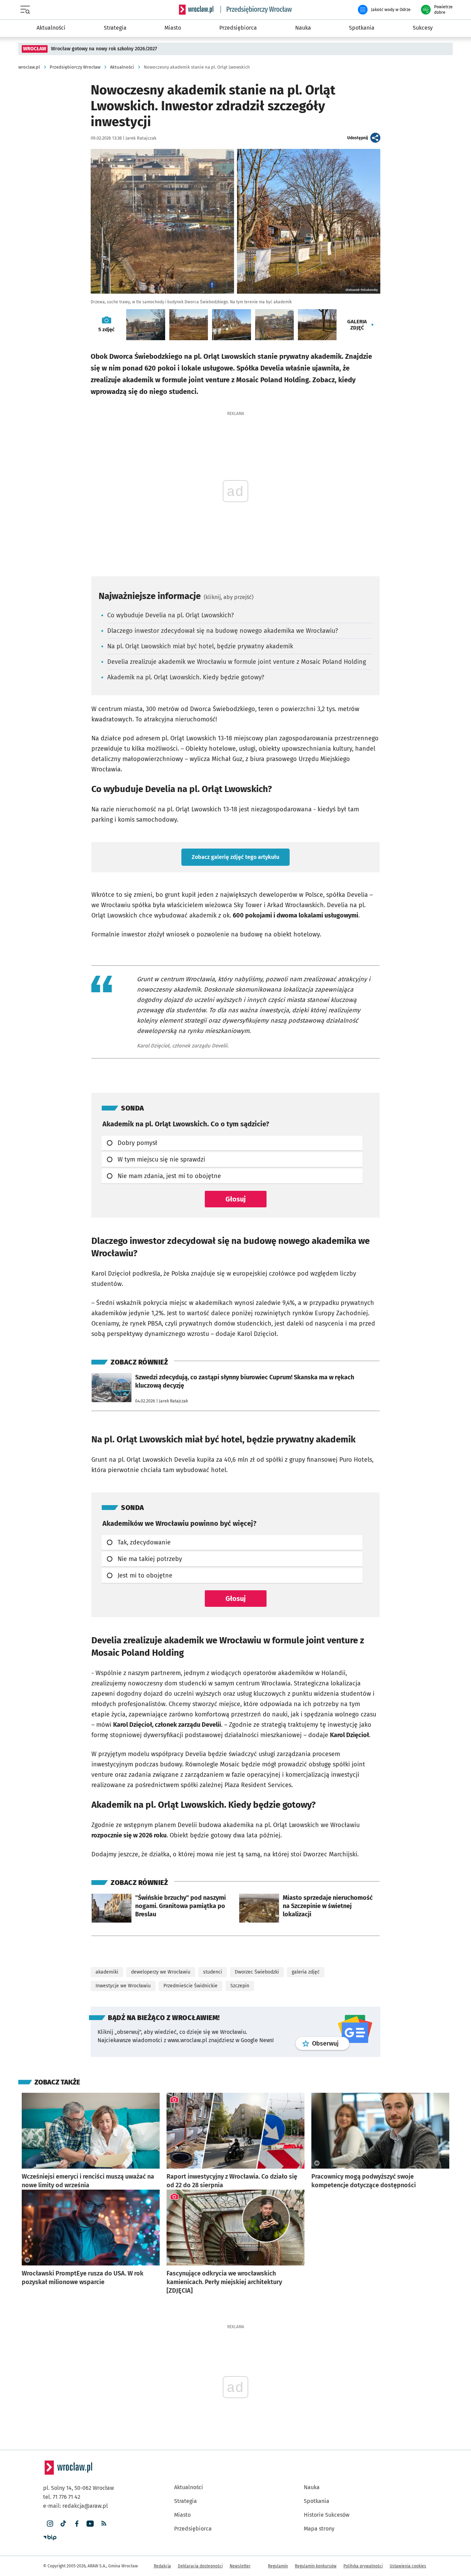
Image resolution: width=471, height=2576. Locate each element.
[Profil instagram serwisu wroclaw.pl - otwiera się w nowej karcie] (50, 2524)
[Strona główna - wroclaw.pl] (196, 10)
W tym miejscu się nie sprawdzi (161, 1159)
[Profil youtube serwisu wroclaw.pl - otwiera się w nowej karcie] (90, 2524)
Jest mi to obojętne (145, 1575)
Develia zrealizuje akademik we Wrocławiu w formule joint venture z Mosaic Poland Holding (237, 662)
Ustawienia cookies (408, 2566)
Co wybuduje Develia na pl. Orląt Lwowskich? (171, 615)
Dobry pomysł (137, 1143)
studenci (213, 1972)
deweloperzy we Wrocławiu (161, 1972)
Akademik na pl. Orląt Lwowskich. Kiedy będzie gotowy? (186, 677)
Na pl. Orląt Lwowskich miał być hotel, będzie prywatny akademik (200, 646)
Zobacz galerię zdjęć (235, 857)
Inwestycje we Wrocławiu (123, 1986)
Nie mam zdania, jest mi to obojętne (169, 1176)
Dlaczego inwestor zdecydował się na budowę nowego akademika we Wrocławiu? (223, 631)
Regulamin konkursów (316, 2566)
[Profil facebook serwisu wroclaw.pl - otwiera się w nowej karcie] (77, 2524)
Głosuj (236, 1199)
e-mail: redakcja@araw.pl (76, 2506)
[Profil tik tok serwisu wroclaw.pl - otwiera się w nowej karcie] (63, 2524)
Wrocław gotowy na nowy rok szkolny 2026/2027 (104, 49)
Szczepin (240, 1986)
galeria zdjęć (306, 1972)
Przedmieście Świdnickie (191, 1986)
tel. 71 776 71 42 (62, 2497)
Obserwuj (331, 2043)
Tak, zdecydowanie (144, 1542)
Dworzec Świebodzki (257, 1972)
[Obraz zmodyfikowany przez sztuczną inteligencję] (317, 2163)
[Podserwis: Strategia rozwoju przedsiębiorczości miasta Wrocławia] (256, 10)
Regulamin (278, 2566)
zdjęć (106, 329)
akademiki (107, 1972)
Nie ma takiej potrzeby (150, 1559)
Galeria (357, 325)
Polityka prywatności (363, 2566)
